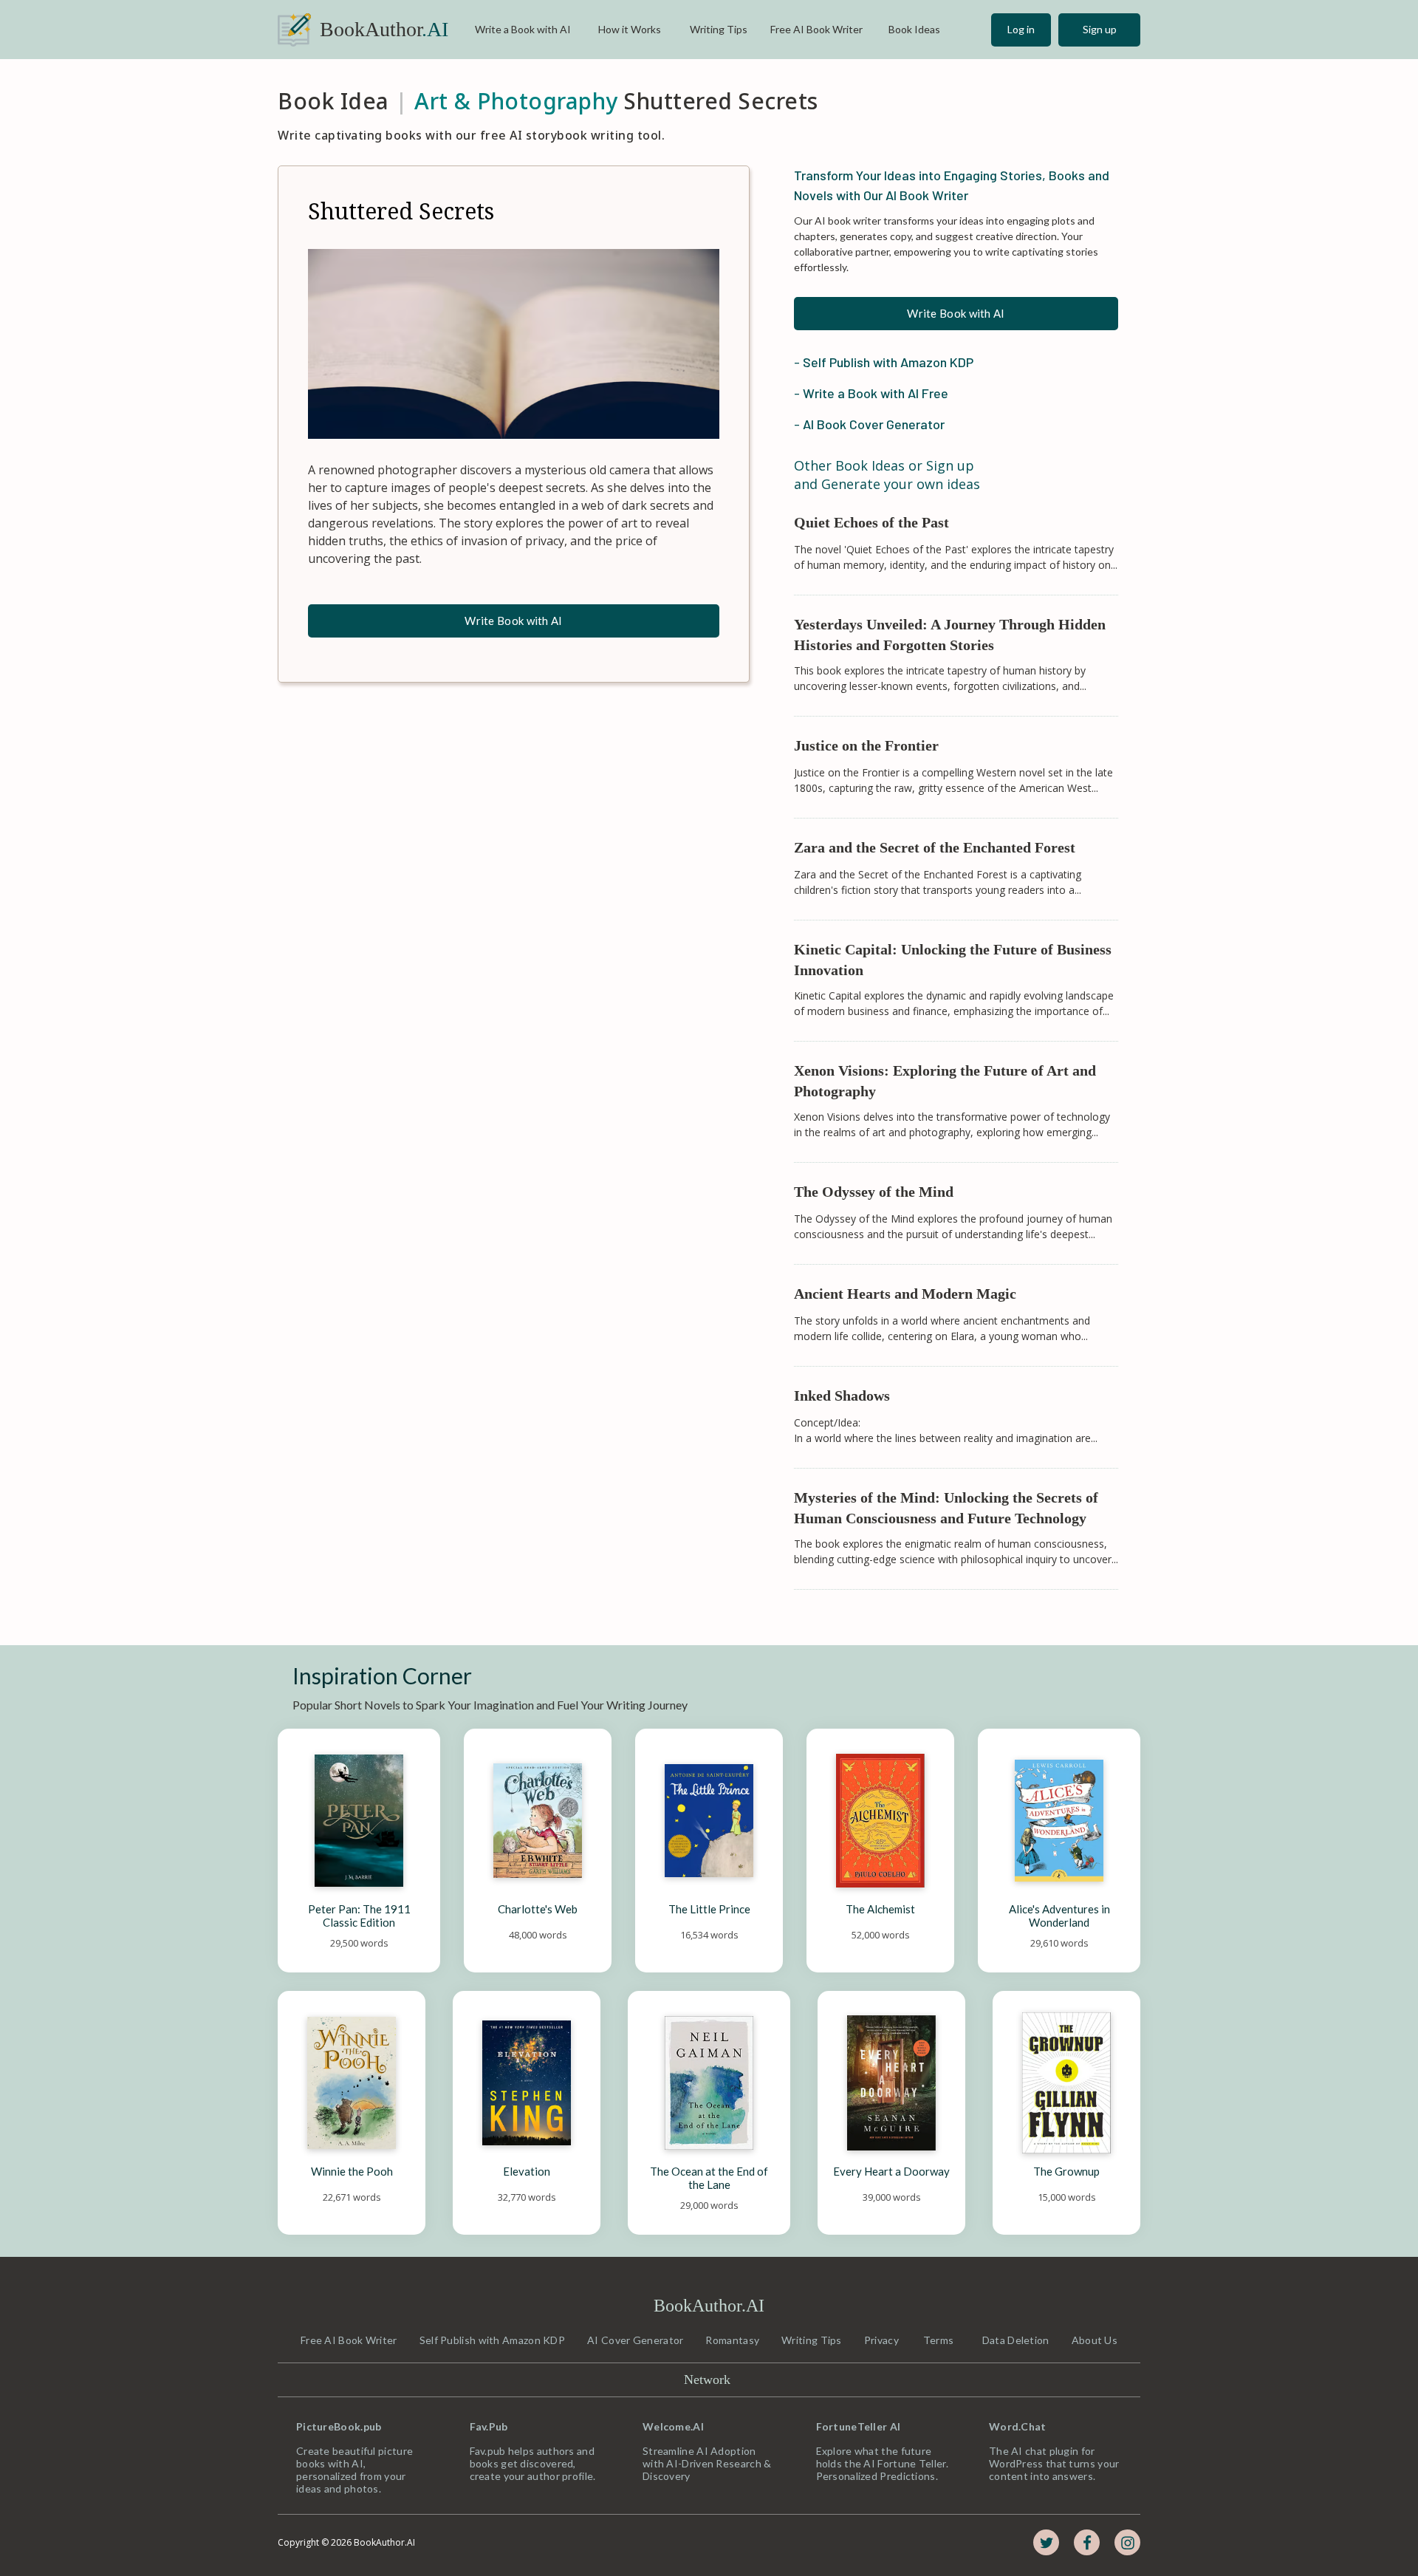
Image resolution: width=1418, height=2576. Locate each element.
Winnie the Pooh (352, 2171)
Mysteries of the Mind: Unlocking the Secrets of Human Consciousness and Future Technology (948, 1508)
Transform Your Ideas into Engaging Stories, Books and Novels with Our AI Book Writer (953, 185)
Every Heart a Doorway (891, 2171)
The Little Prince (709, 1909)
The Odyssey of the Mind (874, 1192)
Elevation (527, 2171)
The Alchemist (880, 1909)
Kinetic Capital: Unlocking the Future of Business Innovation (955, 960)
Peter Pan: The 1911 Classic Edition (360, 1916)
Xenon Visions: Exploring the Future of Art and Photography (947, 1081)
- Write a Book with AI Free (871, 393)
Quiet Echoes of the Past (871, 522)
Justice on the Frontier (866, 745)
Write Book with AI (513, 621)
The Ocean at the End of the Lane (710, 2178)
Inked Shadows (842, 1395)
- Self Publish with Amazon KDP (884, 362)
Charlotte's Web (538, 1909)
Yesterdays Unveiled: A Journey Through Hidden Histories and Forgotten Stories (952, 635)
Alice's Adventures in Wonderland (1061, 1916)
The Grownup (1066, 2171)
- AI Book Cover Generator (869, 424)
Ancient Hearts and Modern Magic (905, 1294)
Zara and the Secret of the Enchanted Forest (935, 847)
